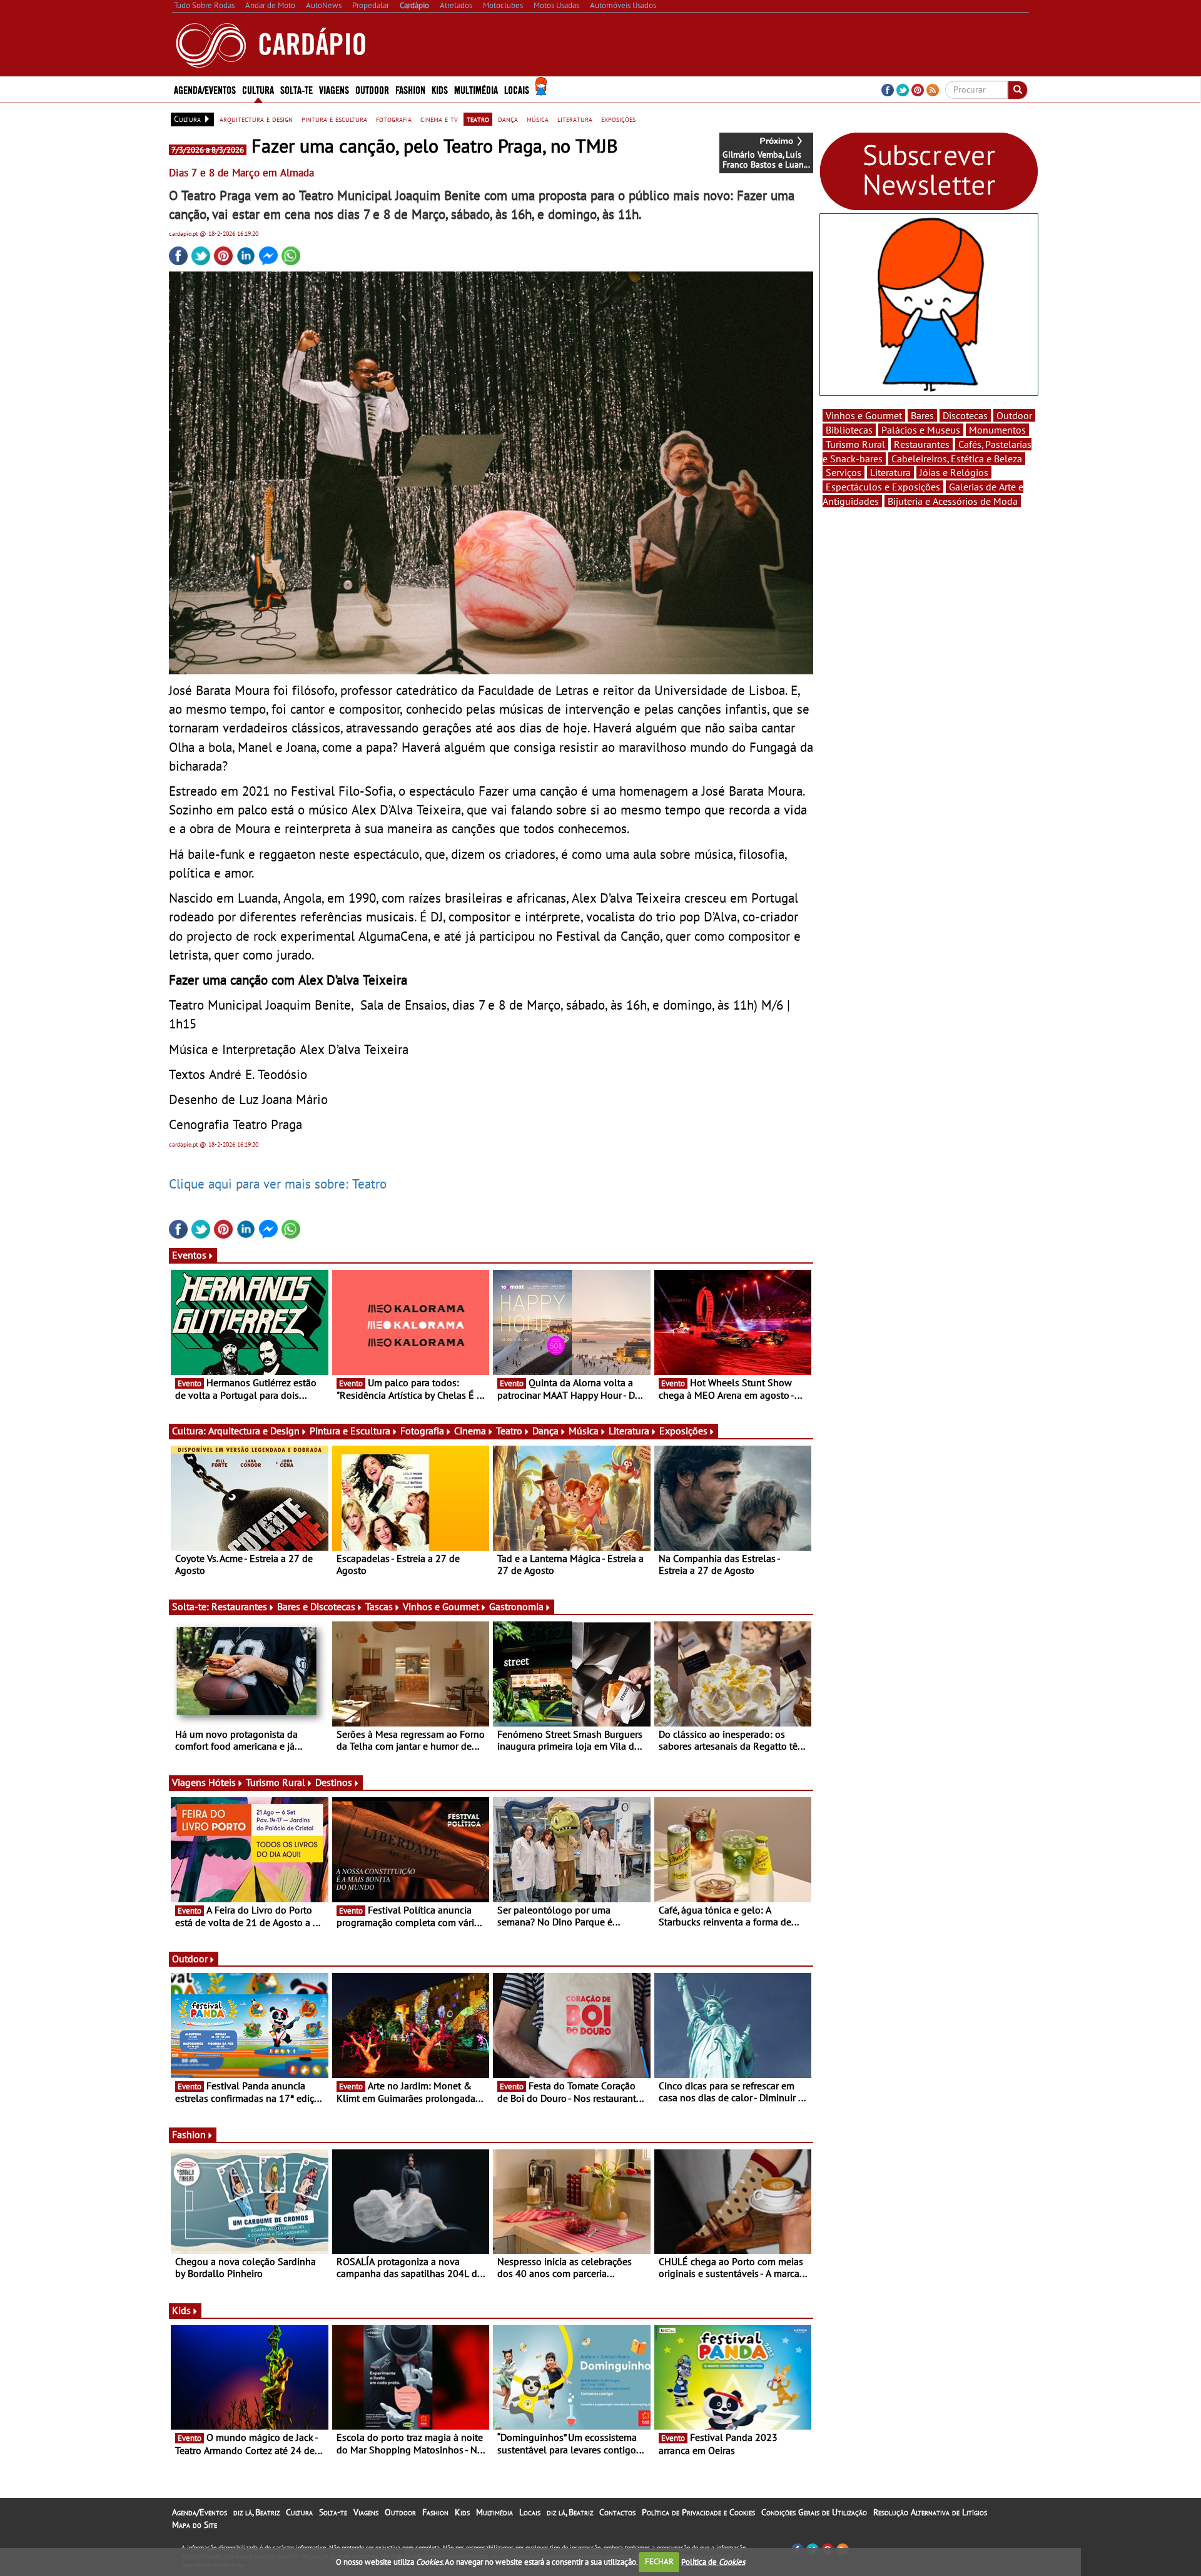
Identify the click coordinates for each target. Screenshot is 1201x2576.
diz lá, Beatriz (256, 2512)
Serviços (844, 472)
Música (584, 1431)
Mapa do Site (195, 2525)
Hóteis (222, 1782)
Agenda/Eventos (205, 89)
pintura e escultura (334, 119)
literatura (575, 119)
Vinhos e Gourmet (441, 1606)
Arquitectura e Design (254, 1431)
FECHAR (659, 2561)
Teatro (509, 1431)
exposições (618, 119)
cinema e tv (439, 119)
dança (508, 119)
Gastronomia (516, 1606)
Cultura (299, 2512)
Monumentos (997, 430)
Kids (440, 89)
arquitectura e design (256, 119)
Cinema (470, 1431)
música (538, 119)
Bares (922, 415)
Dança (545, 1431)
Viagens (366, 2512)
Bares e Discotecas (316, 1606)
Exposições (683, 1431)
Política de (713, 2561)
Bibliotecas (849, 430)
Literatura (629, 1431)
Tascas (379, 1606)
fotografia (394, 119)
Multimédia (494, 2512)
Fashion (410, 89)
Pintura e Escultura (350, 1431)
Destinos (334, 1782)
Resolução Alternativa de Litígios (930, 2512)
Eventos (189, 1255)
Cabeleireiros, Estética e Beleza (957, 459)
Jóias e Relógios (954, 472)
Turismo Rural (276, 1782)
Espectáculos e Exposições (883, 487)
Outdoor (372, 89)
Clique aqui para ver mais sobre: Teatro (278, 1184)
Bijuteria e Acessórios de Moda (953, 501)
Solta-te (333, 2512)
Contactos (617, 2512)
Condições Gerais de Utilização (814, 2512)
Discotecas (965, 415)
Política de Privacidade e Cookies (698, 2512)
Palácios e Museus (921, 430)
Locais (530, 2512)
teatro (478, 119)
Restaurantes (239, 1606)
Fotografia (422, 1431)
